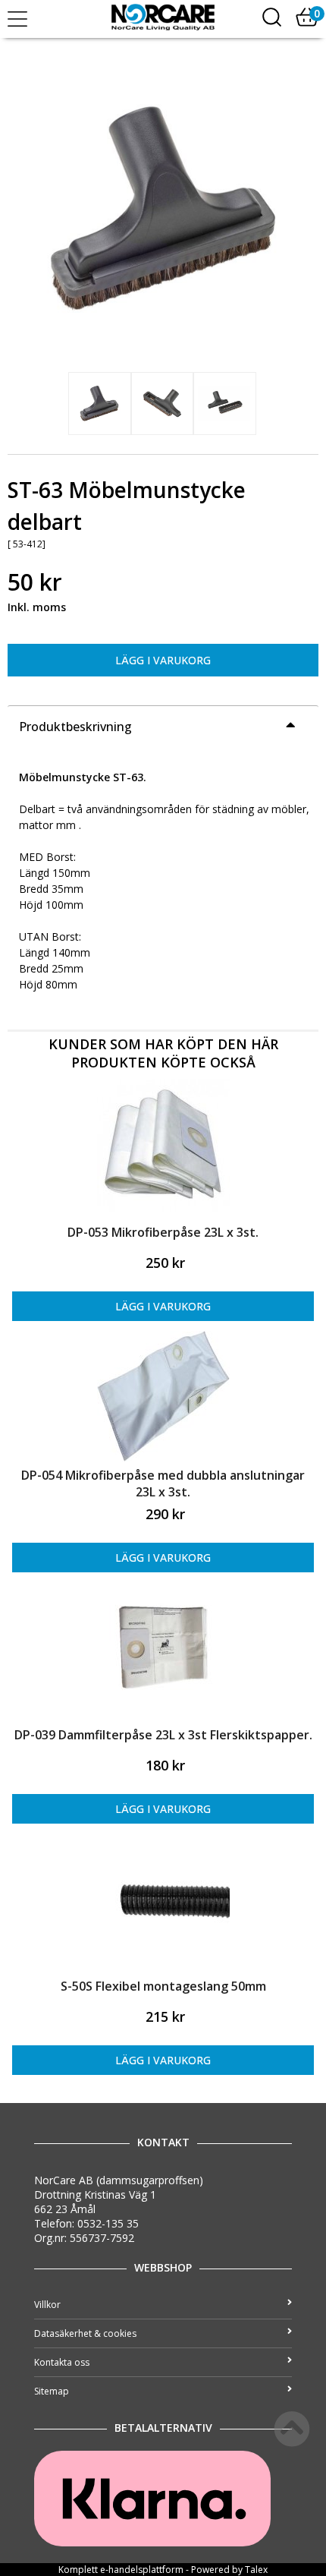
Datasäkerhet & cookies (85, 2333)
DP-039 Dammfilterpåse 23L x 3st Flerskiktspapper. (163, 1735)
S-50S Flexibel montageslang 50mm (163, 1986)
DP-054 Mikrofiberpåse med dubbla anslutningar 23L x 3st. (163, 1483)
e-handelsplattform (142, 2570)
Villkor (47, 2305)
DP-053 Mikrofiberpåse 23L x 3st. (163, 1232)
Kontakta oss (62, 2362)
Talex (256, 2570)
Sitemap (52, 2391)
